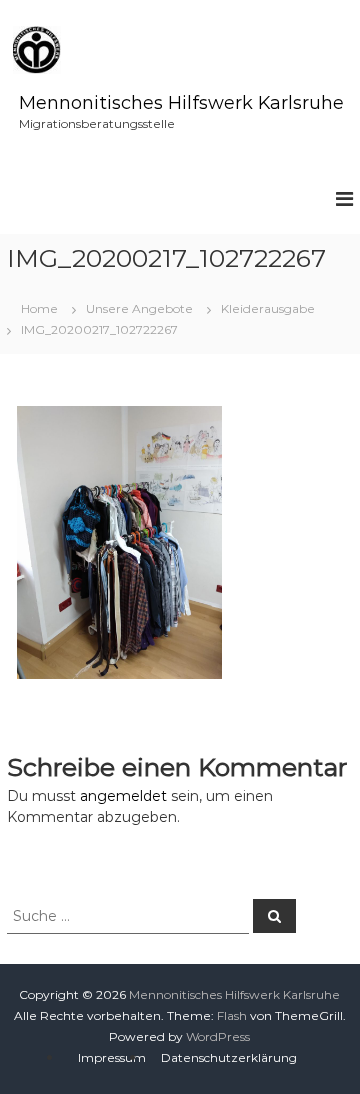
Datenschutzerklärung (229, 1057)
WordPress (218, 1036)
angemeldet (123, 796)
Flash (232, 1015)
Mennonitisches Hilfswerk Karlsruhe (181, 103)
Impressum (112, 1057)
